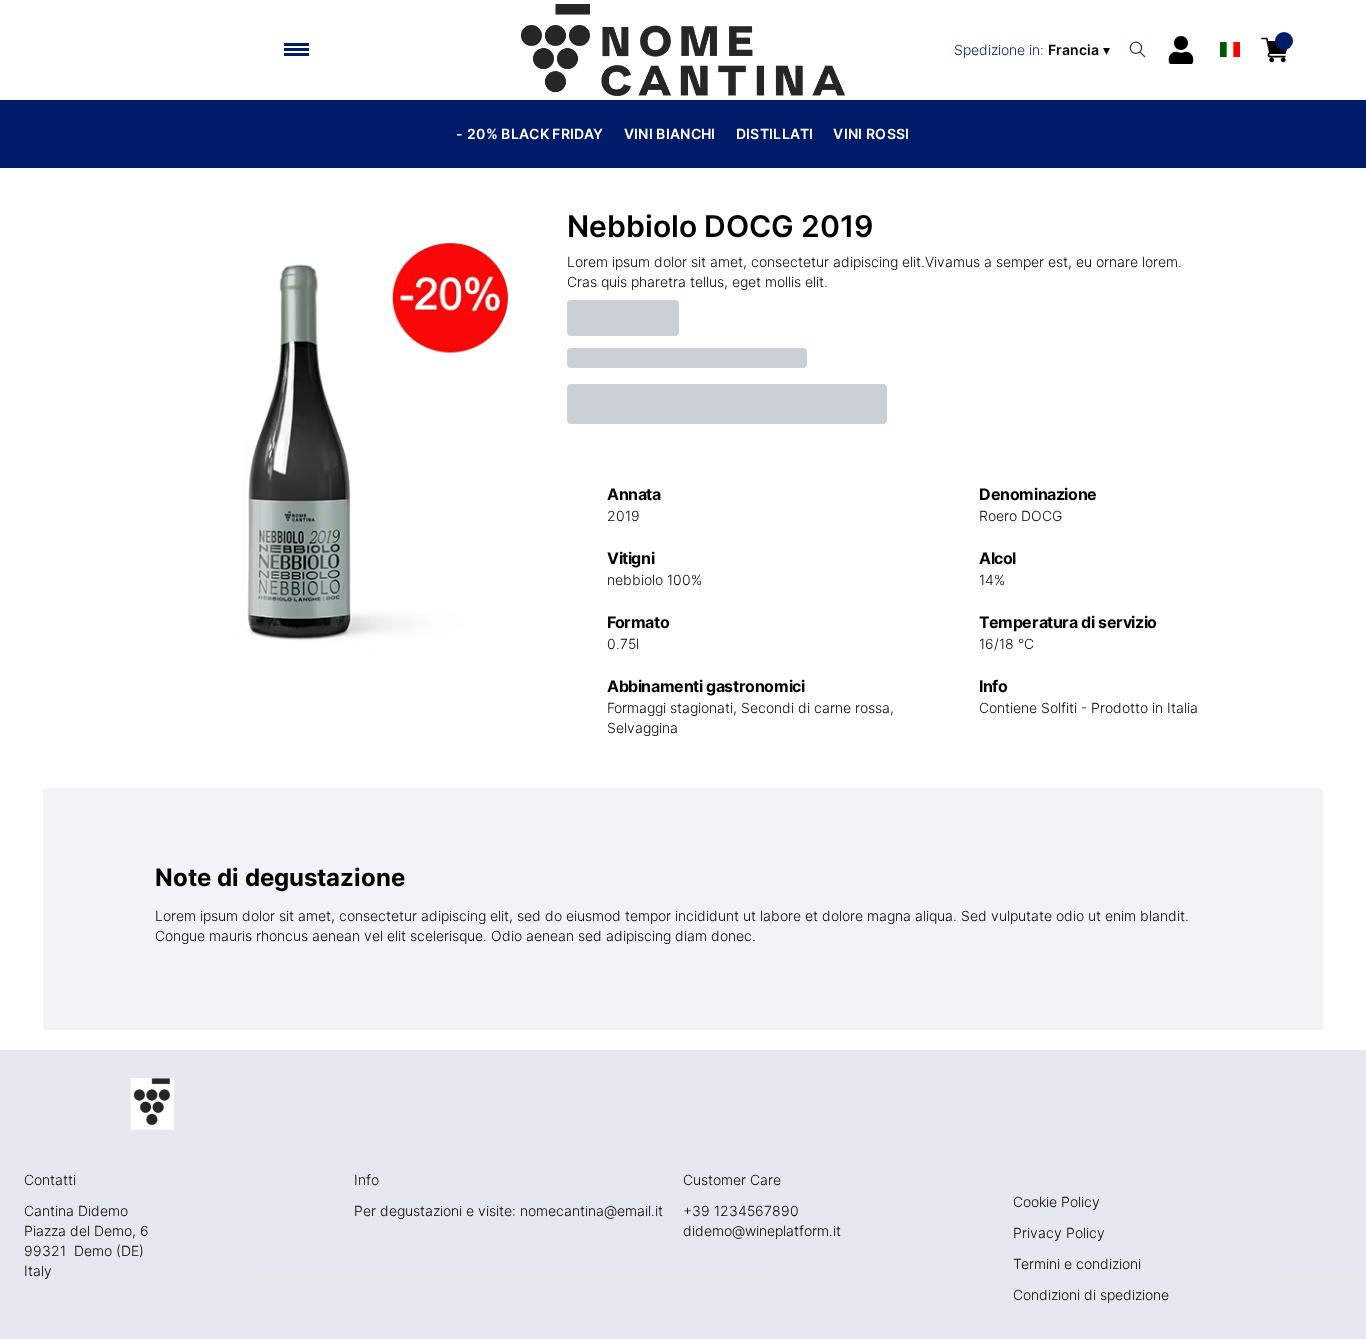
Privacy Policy (1059, 1232)
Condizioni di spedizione (1091, 1294)
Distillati (775, 133)
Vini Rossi (871, 133)
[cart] (1275, 50)
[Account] (1181, 50)
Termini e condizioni (1077, 1263)
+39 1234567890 (741, 1210)
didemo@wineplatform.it (762, 1230)
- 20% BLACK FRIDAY (529, 133)
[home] (682, 50)
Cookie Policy (1056, 1201)
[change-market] (1034, 50)
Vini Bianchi (670, 133)
